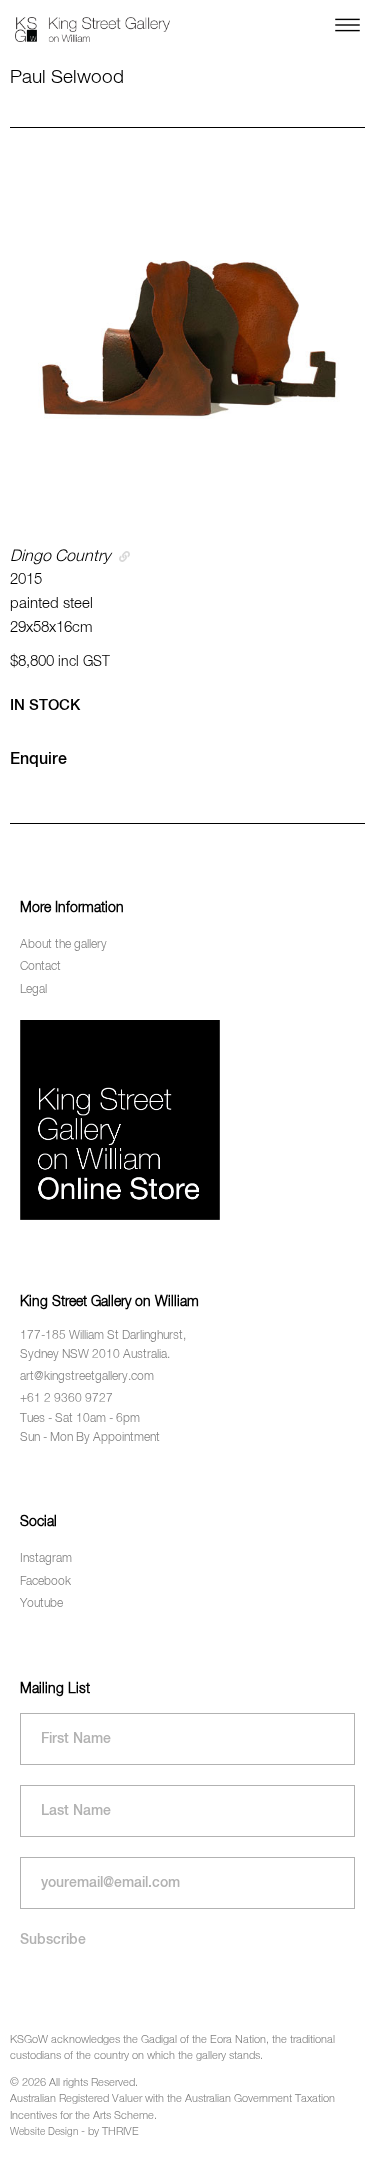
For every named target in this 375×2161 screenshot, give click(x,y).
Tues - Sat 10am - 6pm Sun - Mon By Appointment (90, 1428)
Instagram (46, 1559)
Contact (40, 967)
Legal (33, 990)
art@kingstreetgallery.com (87, 1377)
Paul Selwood (67, 77)
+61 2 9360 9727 (66, 1399)
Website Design (44, 2132)
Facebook (45, 1582)
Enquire (38, 760)
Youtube (41, 1604)
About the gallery (63, 945)
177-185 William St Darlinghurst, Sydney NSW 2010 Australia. (103, 1345)
